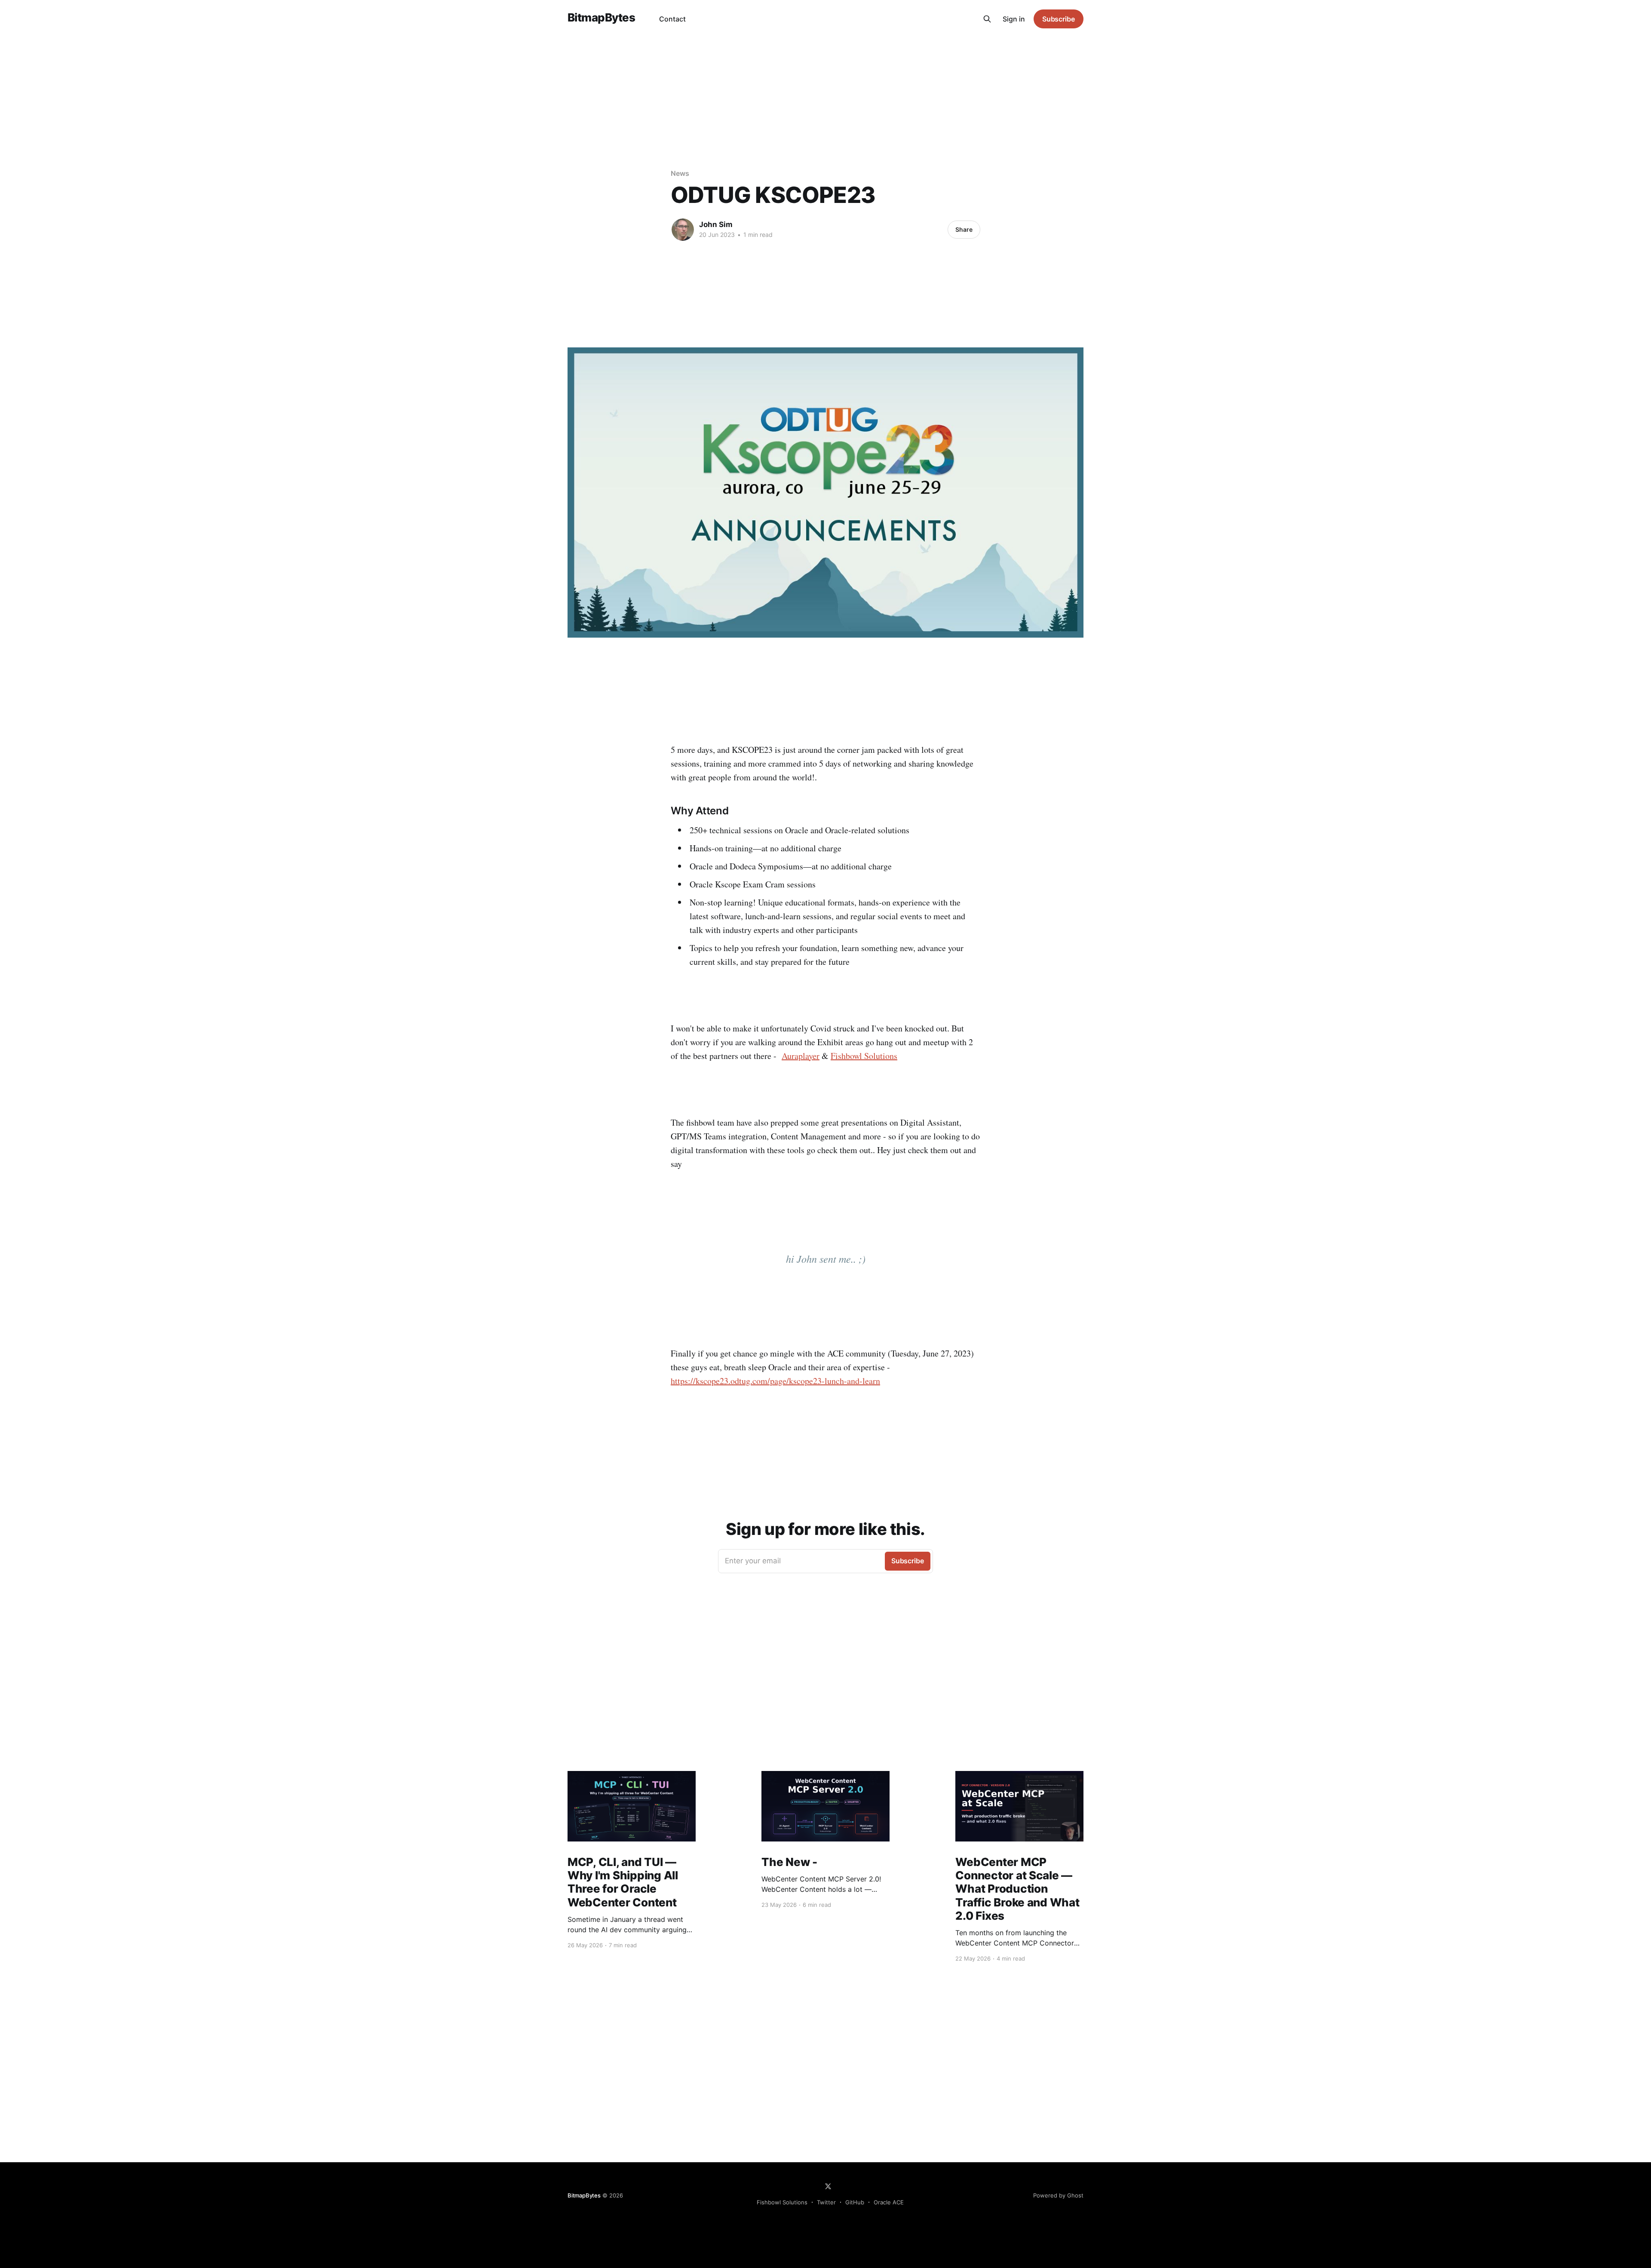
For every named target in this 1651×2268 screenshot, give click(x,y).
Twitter (826, 2202)
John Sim (716, 224)
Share (964, 229)
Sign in (1014, 19)
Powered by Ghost (1058, 2195)
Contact (672, 19)
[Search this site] (987, 19)
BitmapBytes (601, 18)
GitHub (855, 2202)
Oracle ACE (889, 2202)
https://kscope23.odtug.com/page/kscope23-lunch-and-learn (775, 1381)
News (680, 173)
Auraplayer (801, 1056)
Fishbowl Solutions (864, 1056)
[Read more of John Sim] (683, 230)
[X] (828, 2186)
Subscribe (1059, 19)
